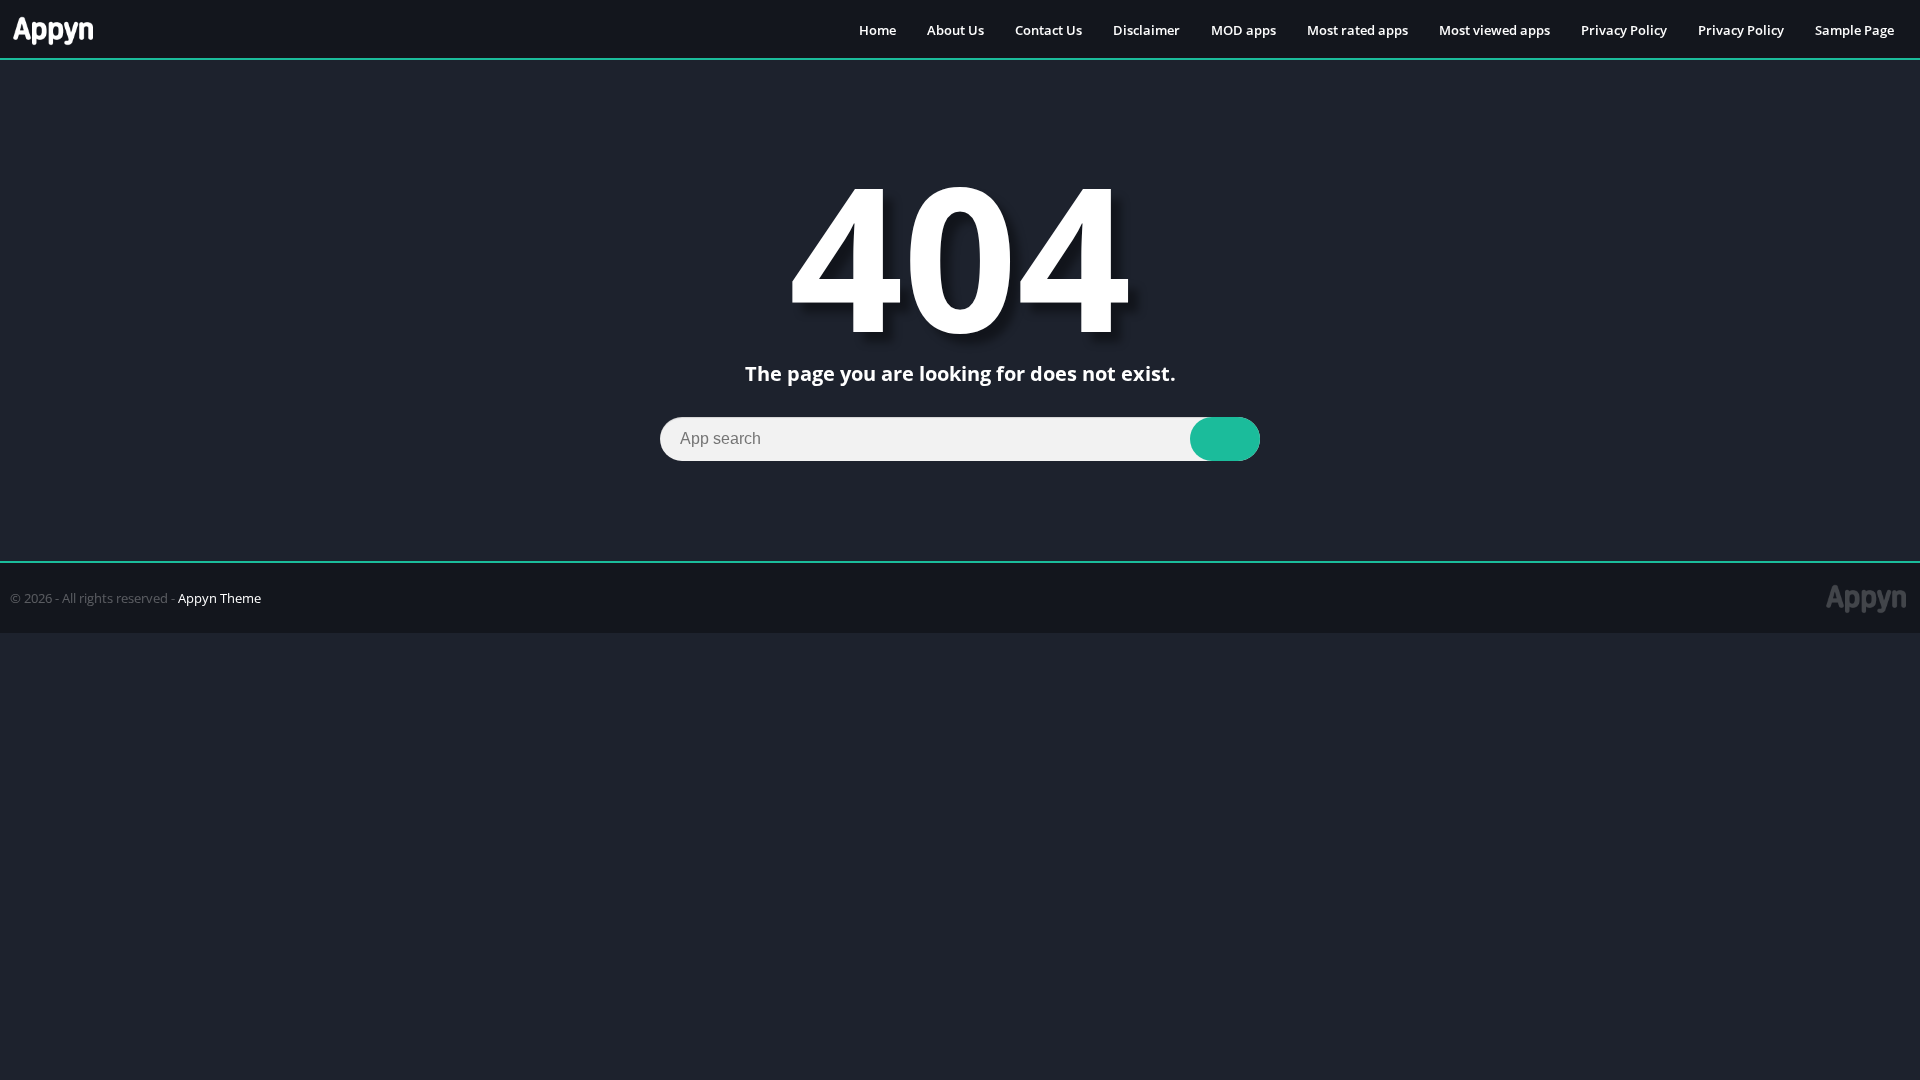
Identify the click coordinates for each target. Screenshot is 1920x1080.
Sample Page (1854, 30)
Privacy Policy (1624, 30)
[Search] (1225, 439)
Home (877, 30)
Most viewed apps (1494, 30)
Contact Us (1048, 30)
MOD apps (1243, 30)
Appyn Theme (219, 598)
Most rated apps (1357, 30)
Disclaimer (1146, 30)
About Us (955, 30)
